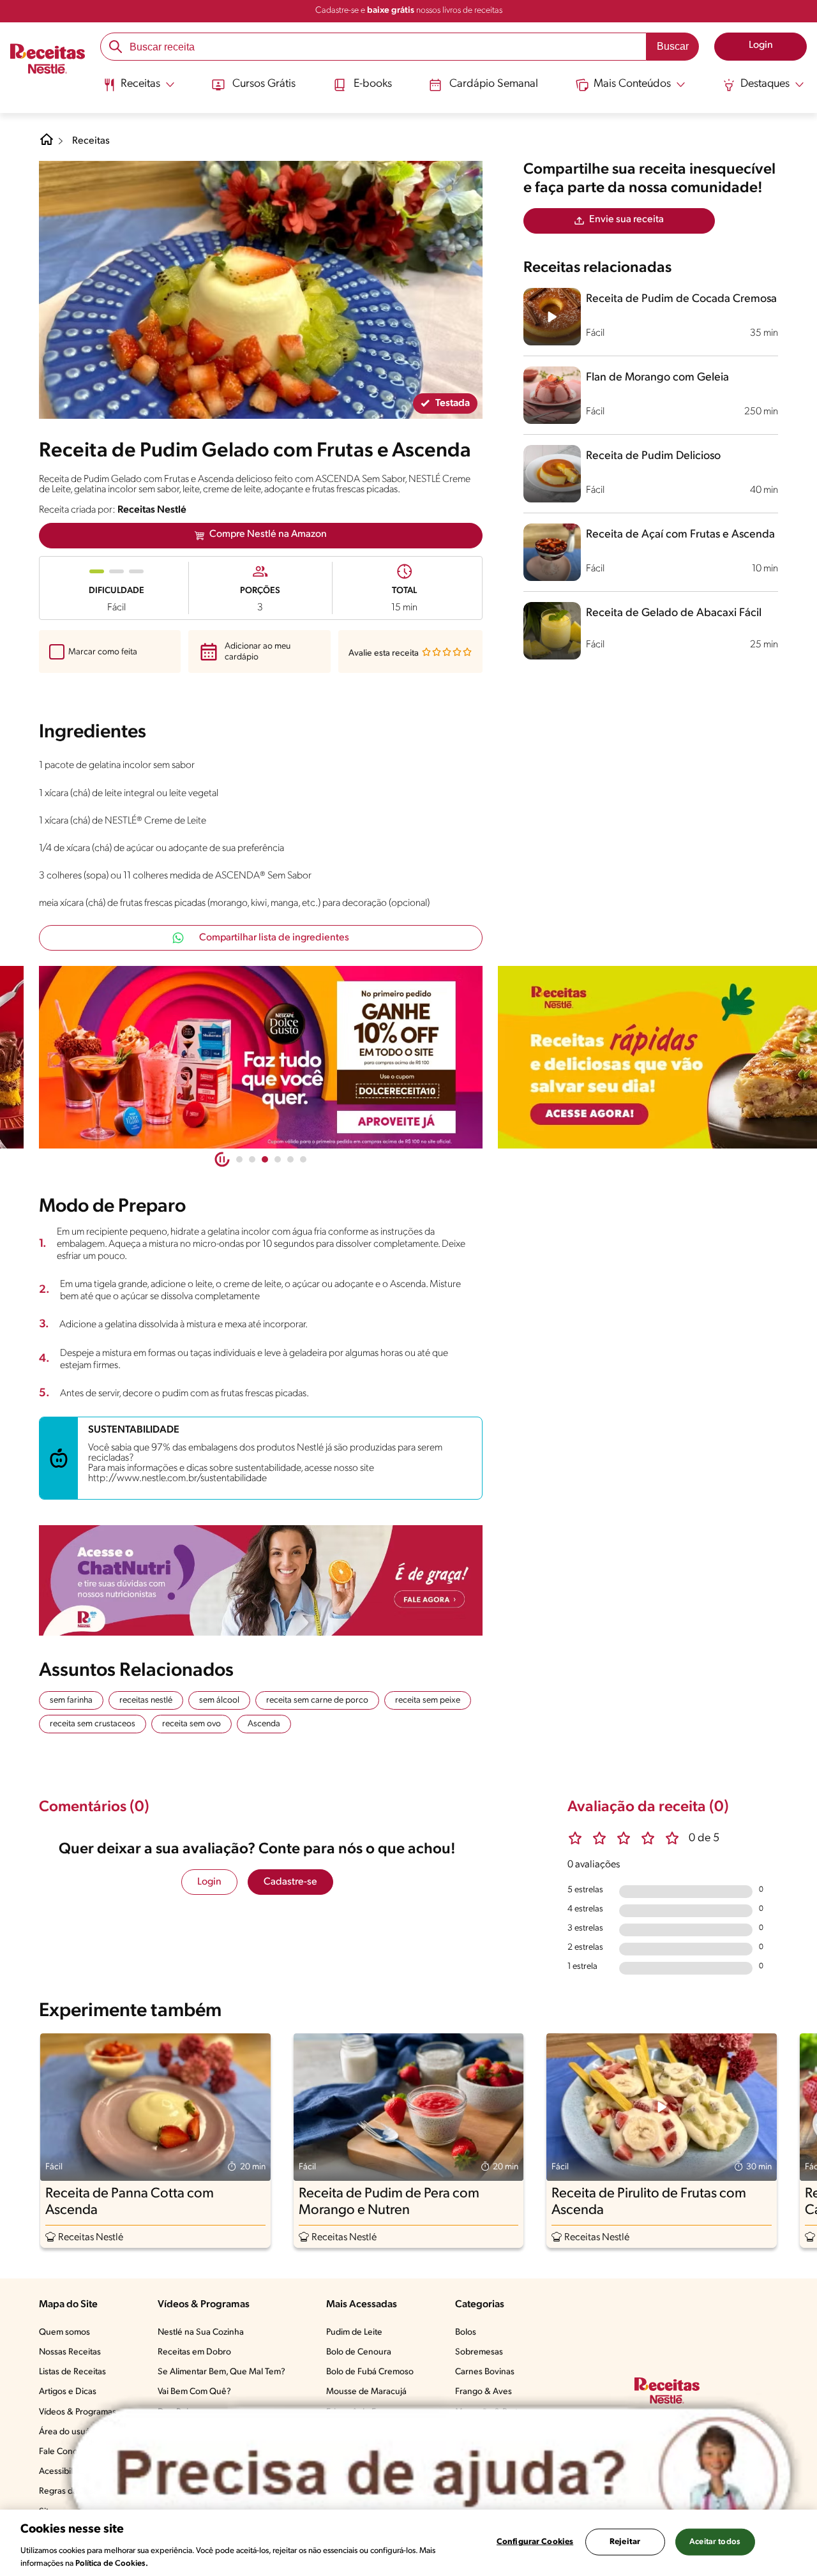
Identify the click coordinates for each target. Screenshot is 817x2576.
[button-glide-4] (290, 1159)
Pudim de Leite (354, 2332)
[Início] (48, 60)
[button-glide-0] (239, 1159)
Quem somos (64, 2332)
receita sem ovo (191, 1724)
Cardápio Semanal (494, 84)
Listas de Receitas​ (72, 2372)
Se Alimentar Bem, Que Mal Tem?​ (221, 2372)
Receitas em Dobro (194, 2352)
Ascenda (264, 1724)
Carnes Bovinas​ (485, 2372)
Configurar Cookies (535, 2542)
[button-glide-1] (252, 1159)
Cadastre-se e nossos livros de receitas (409, 11)
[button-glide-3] (278, 1159)
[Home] (47, 144)
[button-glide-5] (303, 1159)
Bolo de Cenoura (359, 2352)
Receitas (91, 141)
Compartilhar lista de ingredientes (274, 938)
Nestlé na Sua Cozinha (201, 2332)
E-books (373, 84)
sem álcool (219, 1700)
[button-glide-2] (265, 1159)
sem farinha (71, 1700)
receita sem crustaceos (93, 1724)
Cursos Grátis (264, 84)
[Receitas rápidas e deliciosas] (261, 1057)
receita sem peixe (428, 1700)
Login (209, 1882)
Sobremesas (479, 2352)
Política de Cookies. (112, 2563)
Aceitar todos (715, 2542)
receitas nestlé (146, 1700)
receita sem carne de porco (317, 1700)
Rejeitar (625, 2542)
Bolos (466, 2332)
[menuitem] (139, 89)
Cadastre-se (290, 1882)
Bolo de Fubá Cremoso (370, 2372)
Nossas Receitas (70, 2352)
